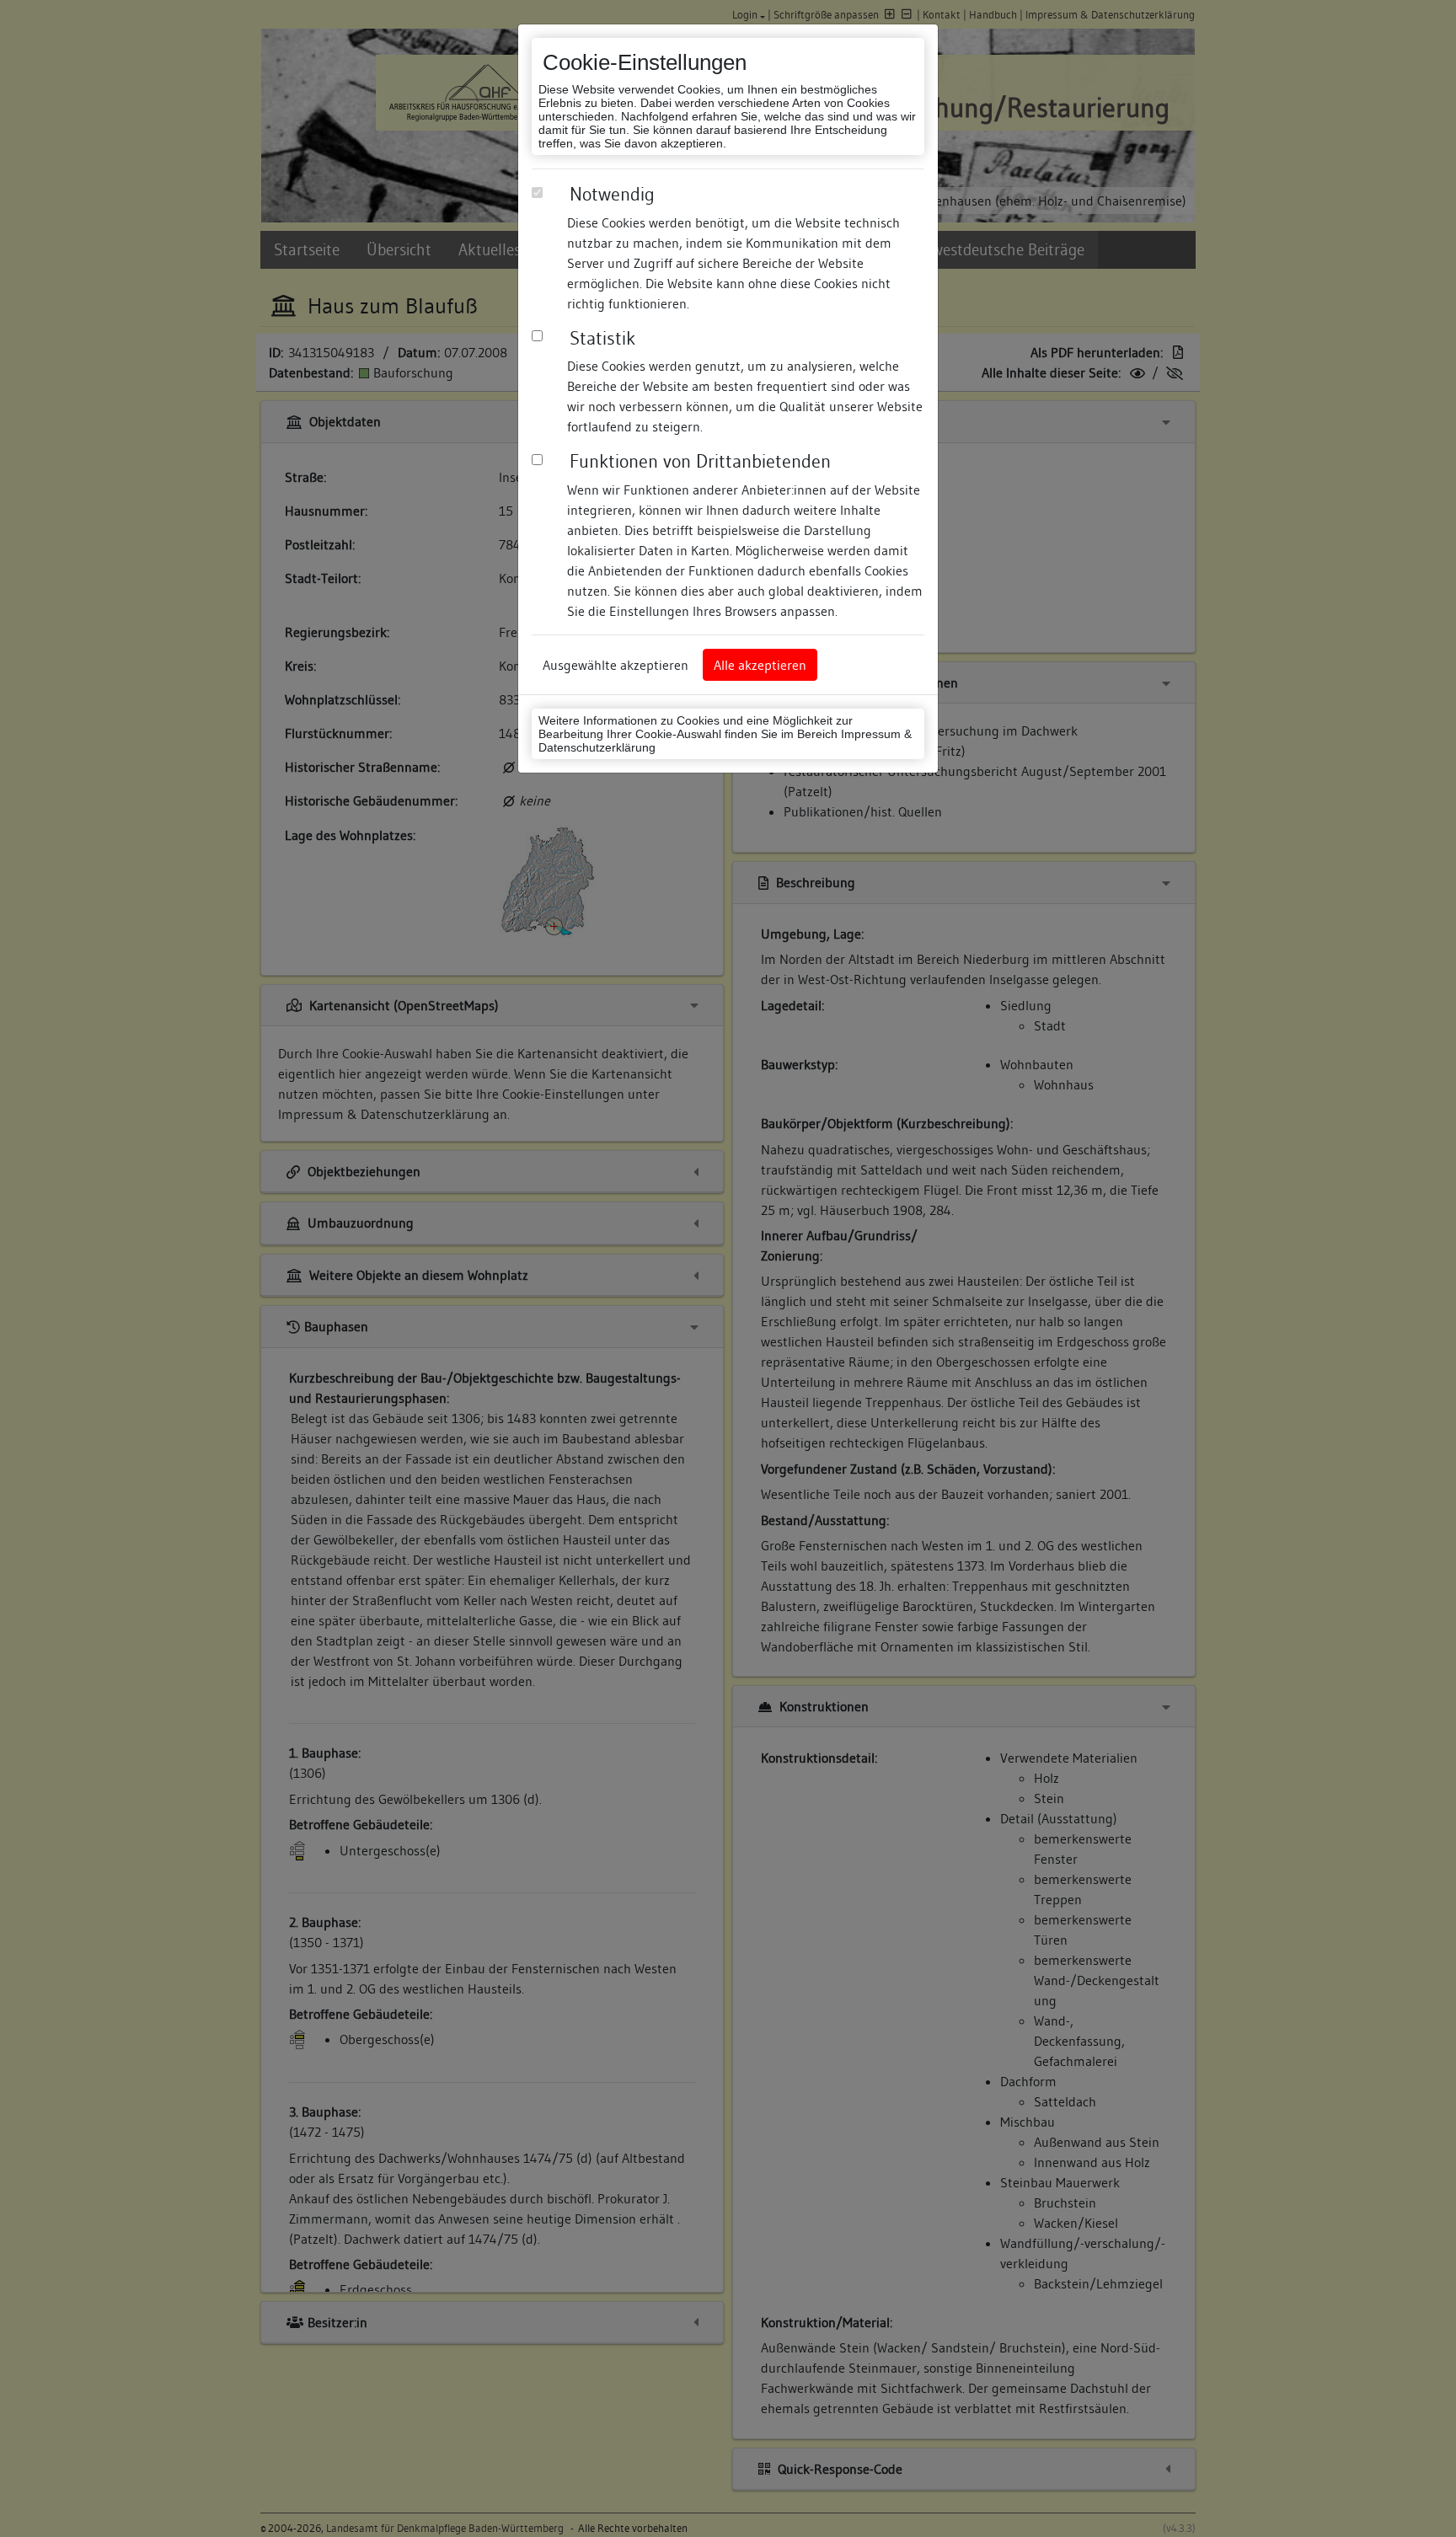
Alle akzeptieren (760, 665)
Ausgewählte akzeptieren (616, 665)
